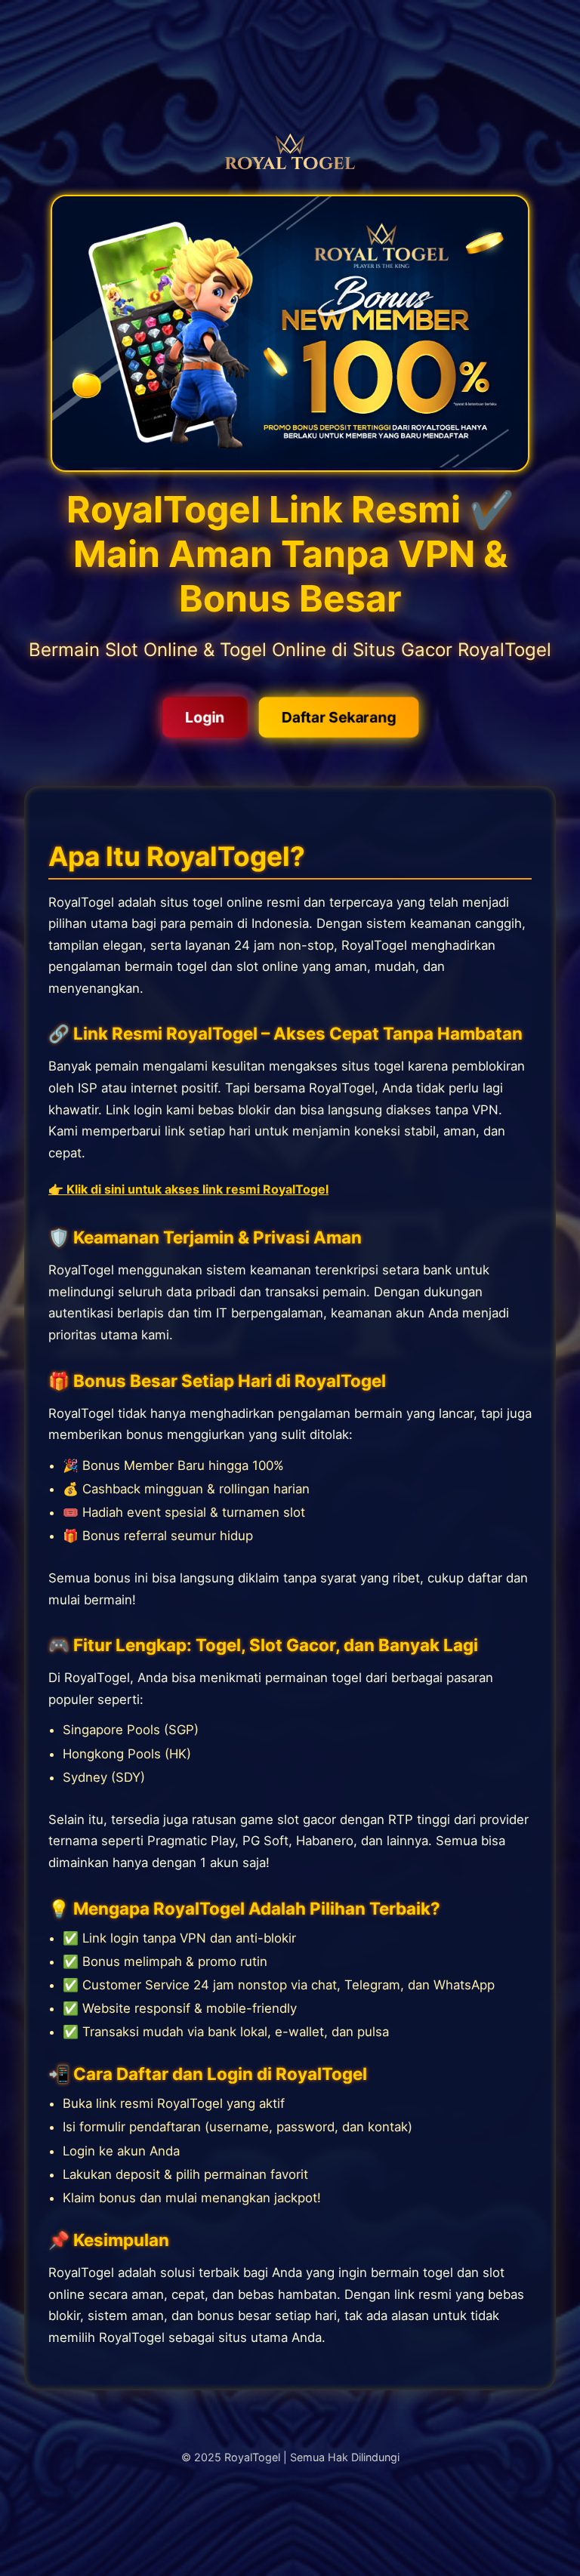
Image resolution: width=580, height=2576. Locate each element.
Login (204, 717)
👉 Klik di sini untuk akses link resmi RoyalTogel (188, 1189)
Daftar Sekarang (338, 717)
